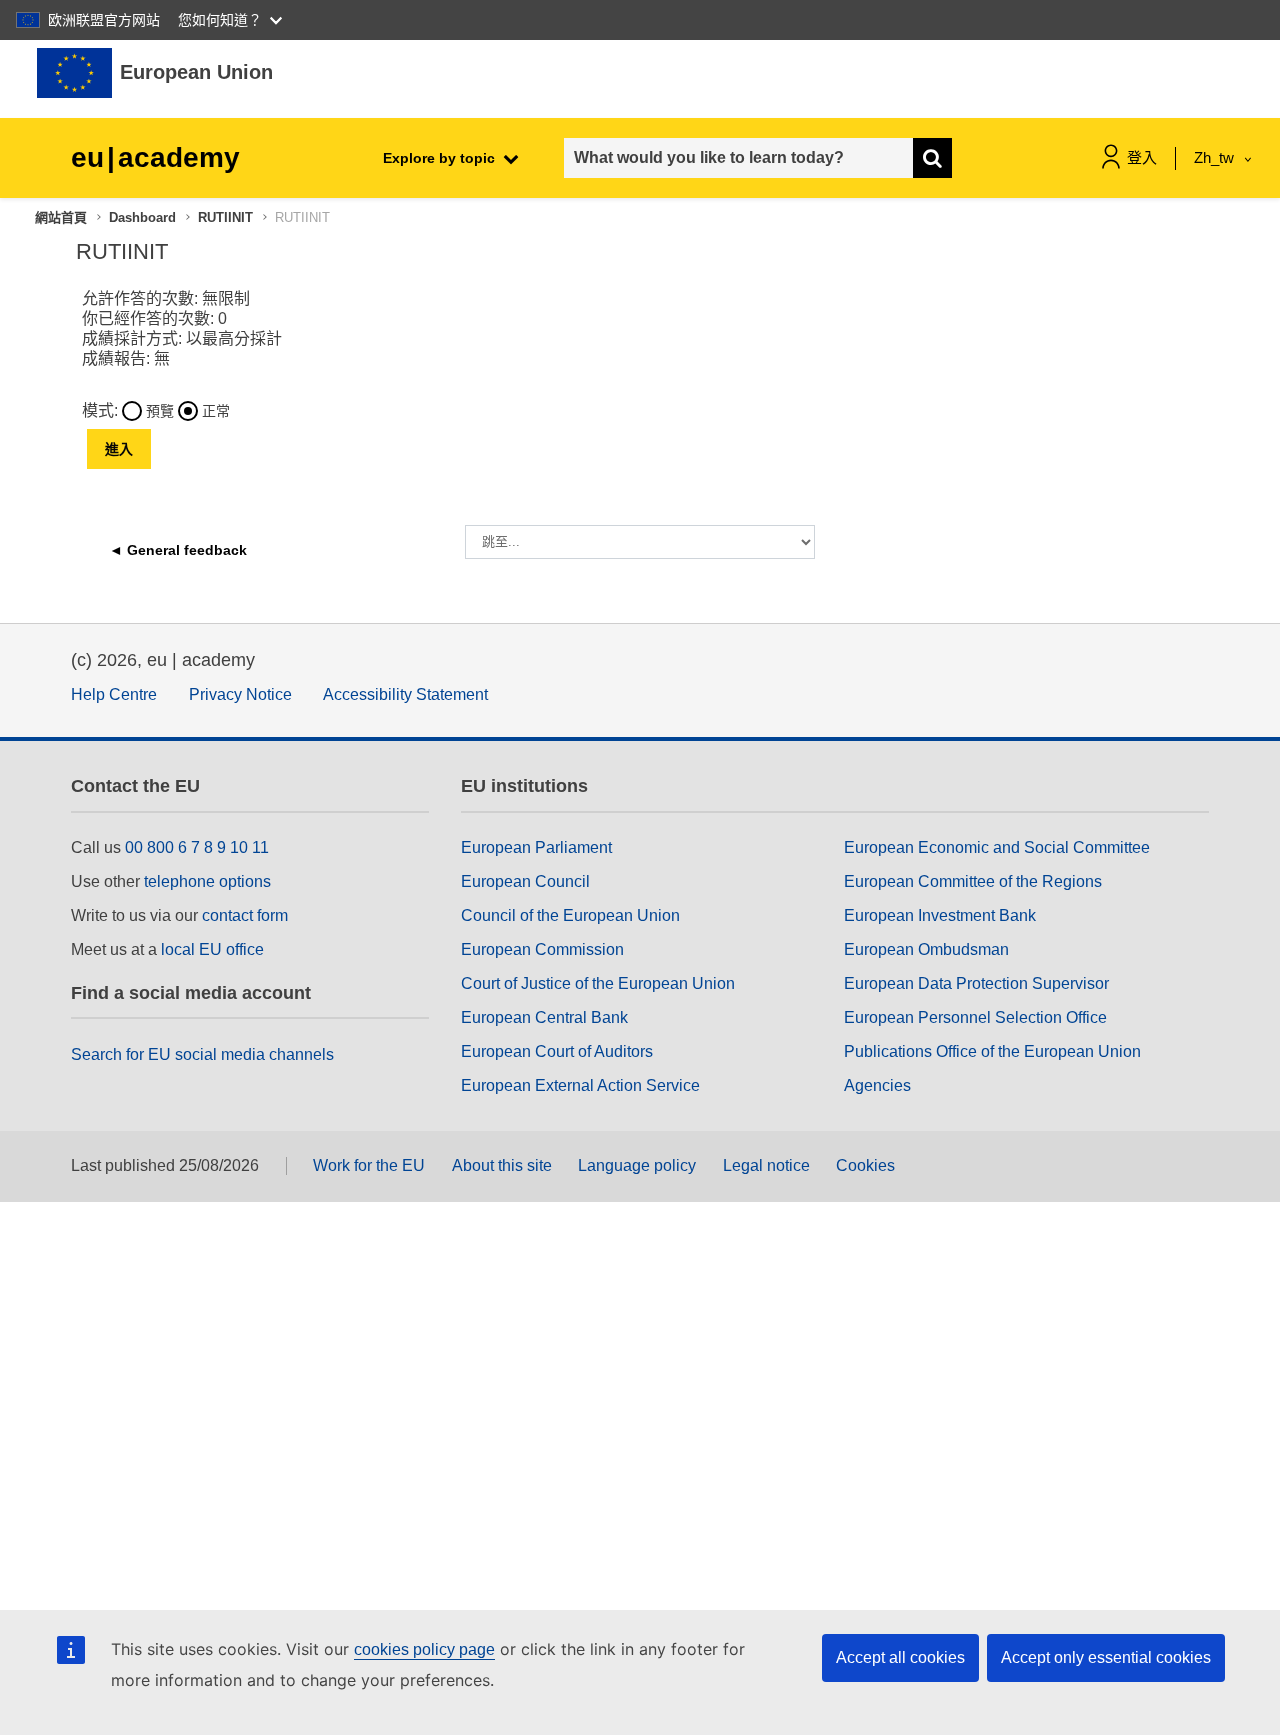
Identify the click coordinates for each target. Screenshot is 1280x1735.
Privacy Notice (240, 694)
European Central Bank (544, 1017)
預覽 (160, 411)
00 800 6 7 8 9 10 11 (197, 847)
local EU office (212, 949)
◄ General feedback (178, 550)
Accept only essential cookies (1106, 1657)
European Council (525, 881)
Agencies (877, 1085)
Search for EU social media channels (202, 1054)
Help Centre (114, 694)
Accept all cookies (900, 1657)
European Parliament (536, 847)
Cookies (865, 1165)
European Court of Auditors (557, 1051)
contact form (245, 915)
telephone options (207, 881)
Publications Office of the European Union (992, 1051)
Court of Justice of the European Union (598, 983)
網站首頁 (61, 217)
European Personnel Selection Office (975, 1017)
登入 (1142, 157)
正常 (216, 411)
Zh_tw (1216, 157)
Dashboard (142, 217)
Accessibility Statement (405, 694)
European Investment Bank (940, 915)
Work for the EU (369, 1165)
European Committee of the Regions (973, 881)
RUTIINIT (225, 217)
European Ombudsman (926, 949)
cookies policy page (424, 1649)
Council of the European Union (570, 915)
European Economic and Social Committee (997, 847)
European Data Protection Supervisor (976, 983)
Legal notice (766, 1165)
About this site (502, 1165)
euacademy (155, 157)
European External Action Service (580, 1085)
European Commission (542, 949)
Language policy (637, 1165)
